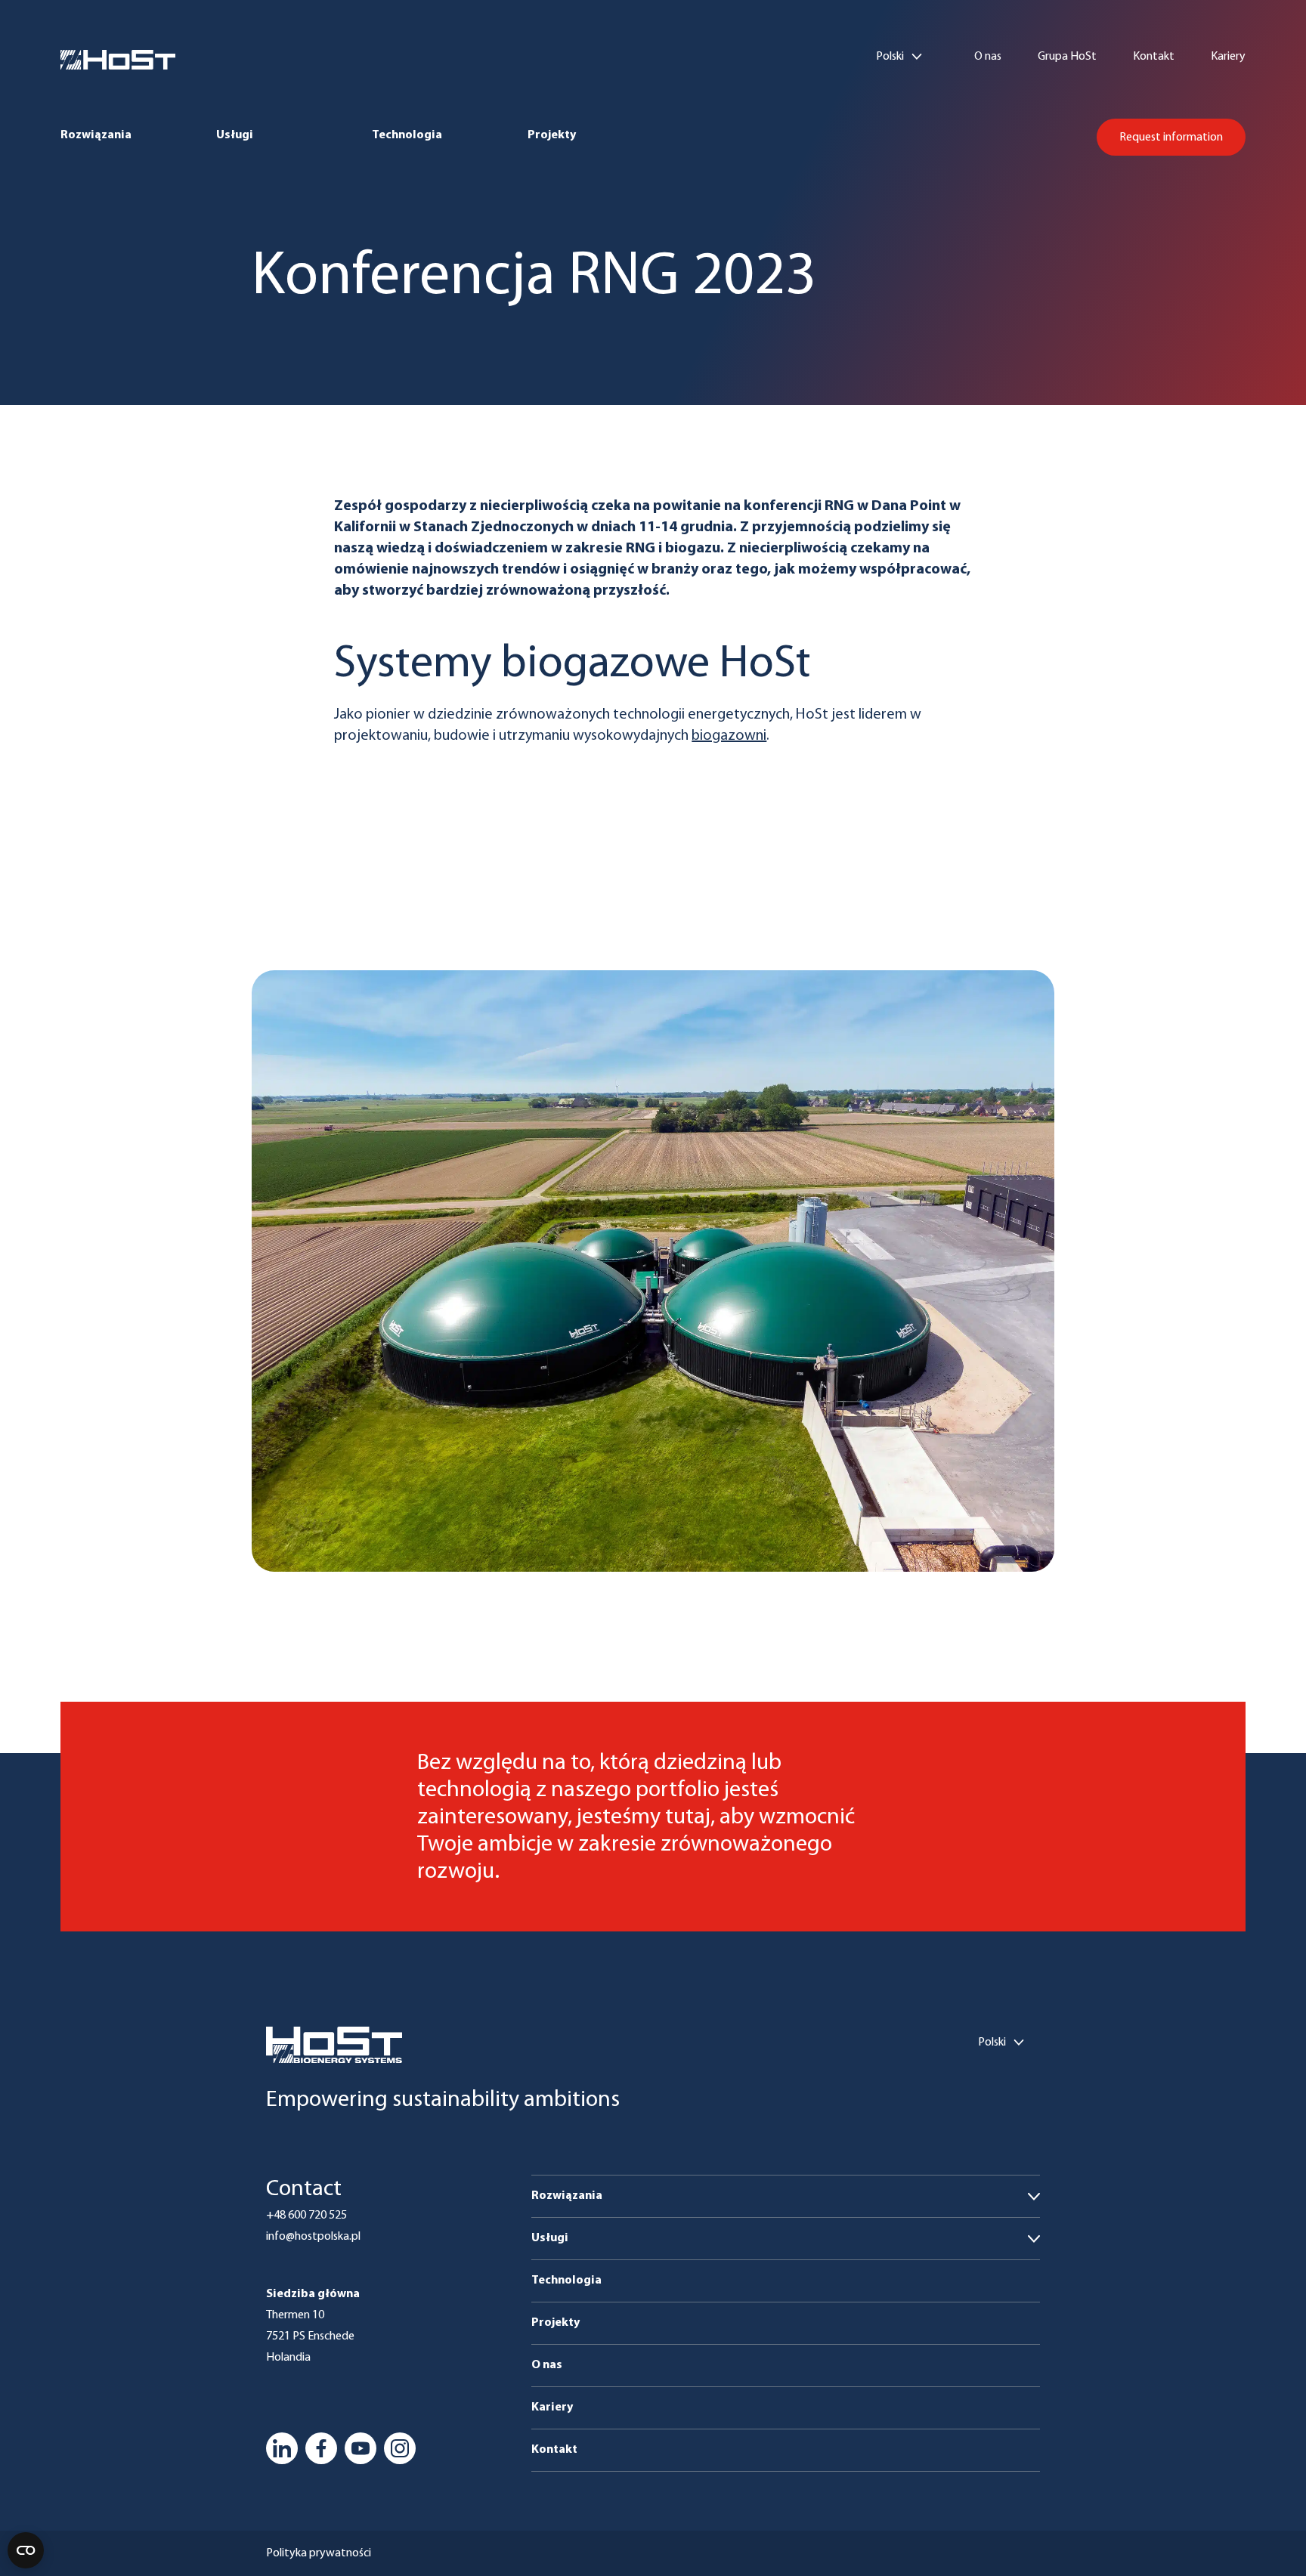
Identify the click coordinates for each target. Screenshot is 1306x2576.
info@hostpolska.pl (313, 2237)
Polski (890, 57)
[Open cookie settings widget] (26, 2550)
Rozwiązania (96, 135)
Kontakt (1154, 57)
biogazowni (729, 736)
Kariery (1228, 57)
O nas (988, 57)
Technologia (407, 135)
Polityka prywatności (319, 2553)
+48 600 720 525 (306, 2216)
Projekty (552, 135)
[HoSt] (118, 60)
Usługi (235, 135)
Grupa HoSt (1067, 57)
